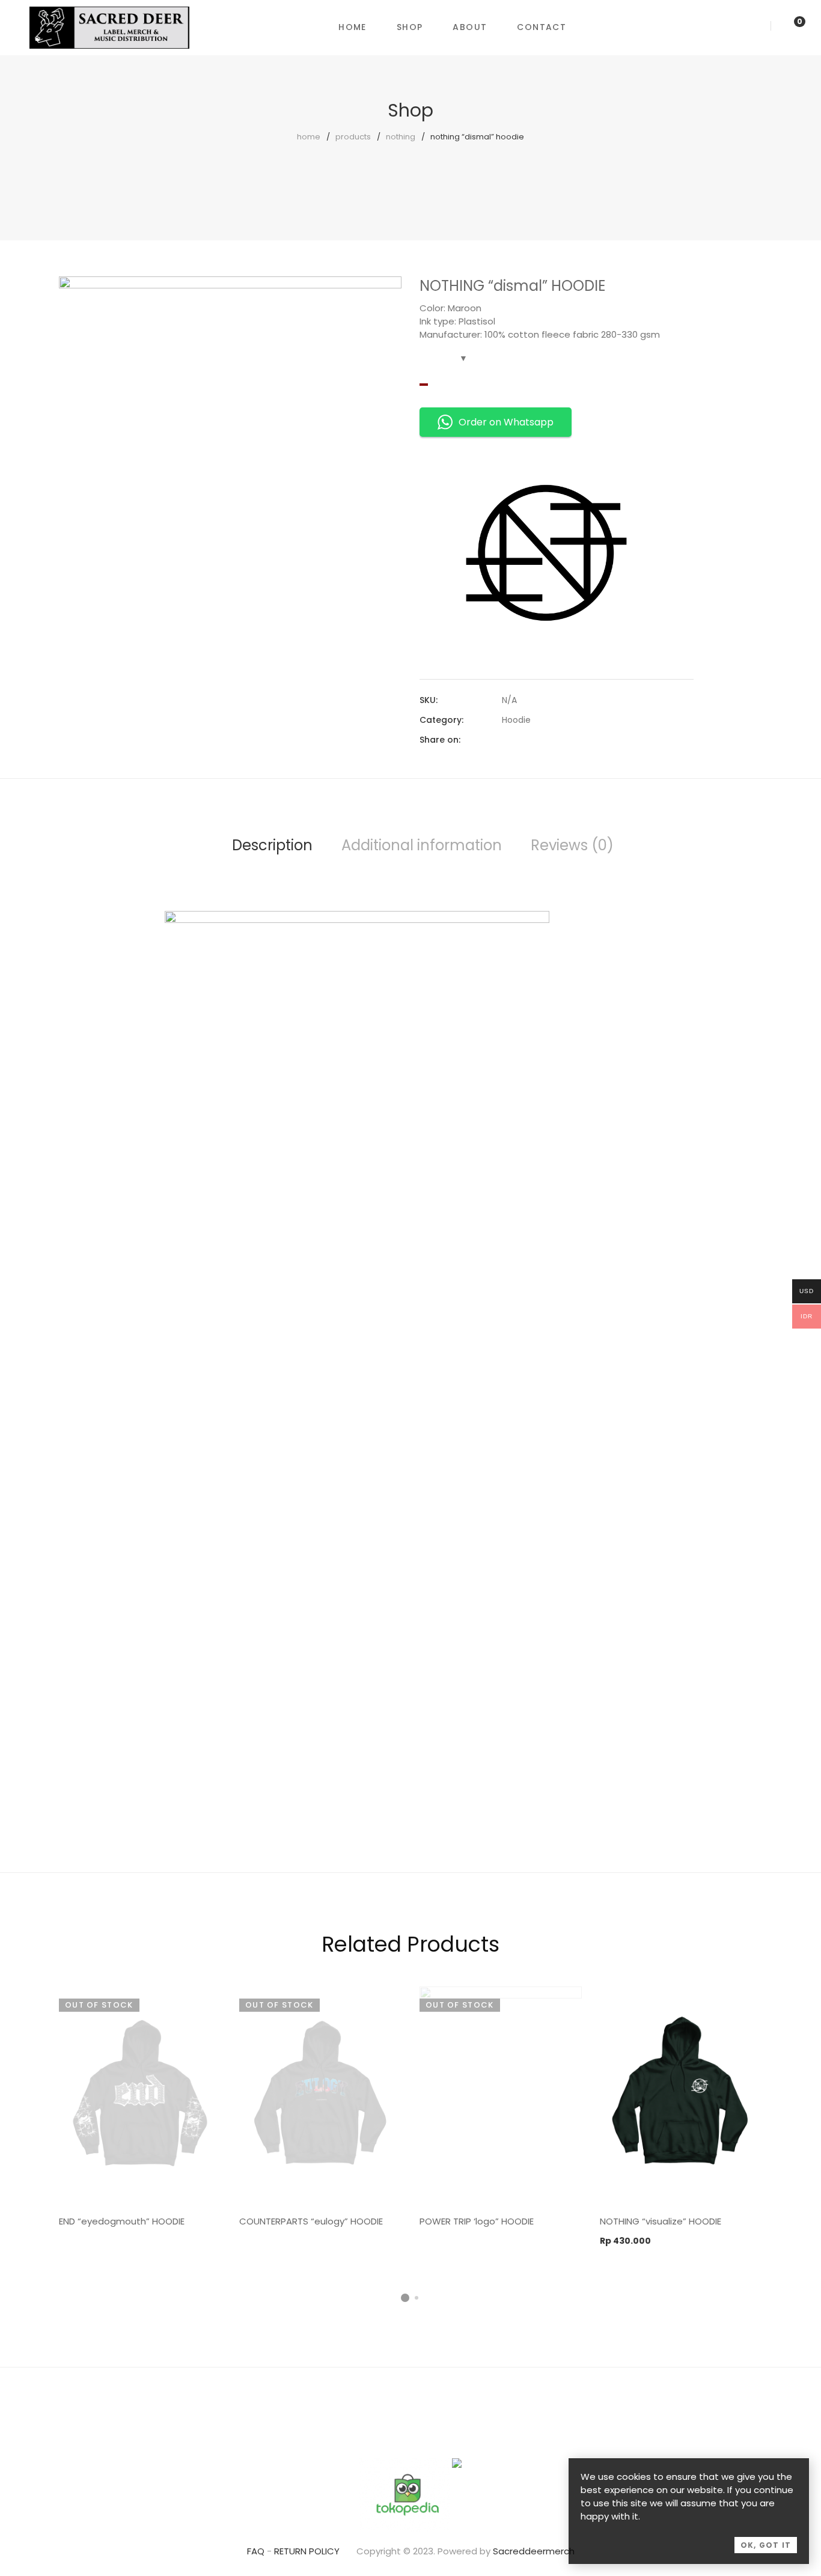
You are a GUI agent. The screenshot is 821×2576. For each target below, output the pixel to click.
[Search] (756, 27)
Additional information (422, 845)
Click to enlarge (383, 297)
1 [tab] (405, 2298)
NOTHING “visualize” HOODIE (661, 2221)
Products (353, 137)
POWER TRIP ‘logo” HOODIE (477, 2221)
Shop (410, 27)
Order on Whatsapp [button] (506, 422)
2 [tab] (417, 2298)
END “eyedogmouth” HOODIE (122, 2221)
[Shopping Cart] (787, 27)
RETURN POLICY (307, 2551)
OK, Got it (766, 2545)
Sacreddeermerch (534, 2551)
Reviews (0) (572, 845)
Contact (542, 27)
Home (353, 27)
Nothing (401, 137)
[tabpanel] (140, 2111)
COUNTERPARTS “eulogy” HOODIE (311, 2221)
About (470, 27)
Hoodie (516, 720)
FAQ (256, 2551)
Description (272, 845)
